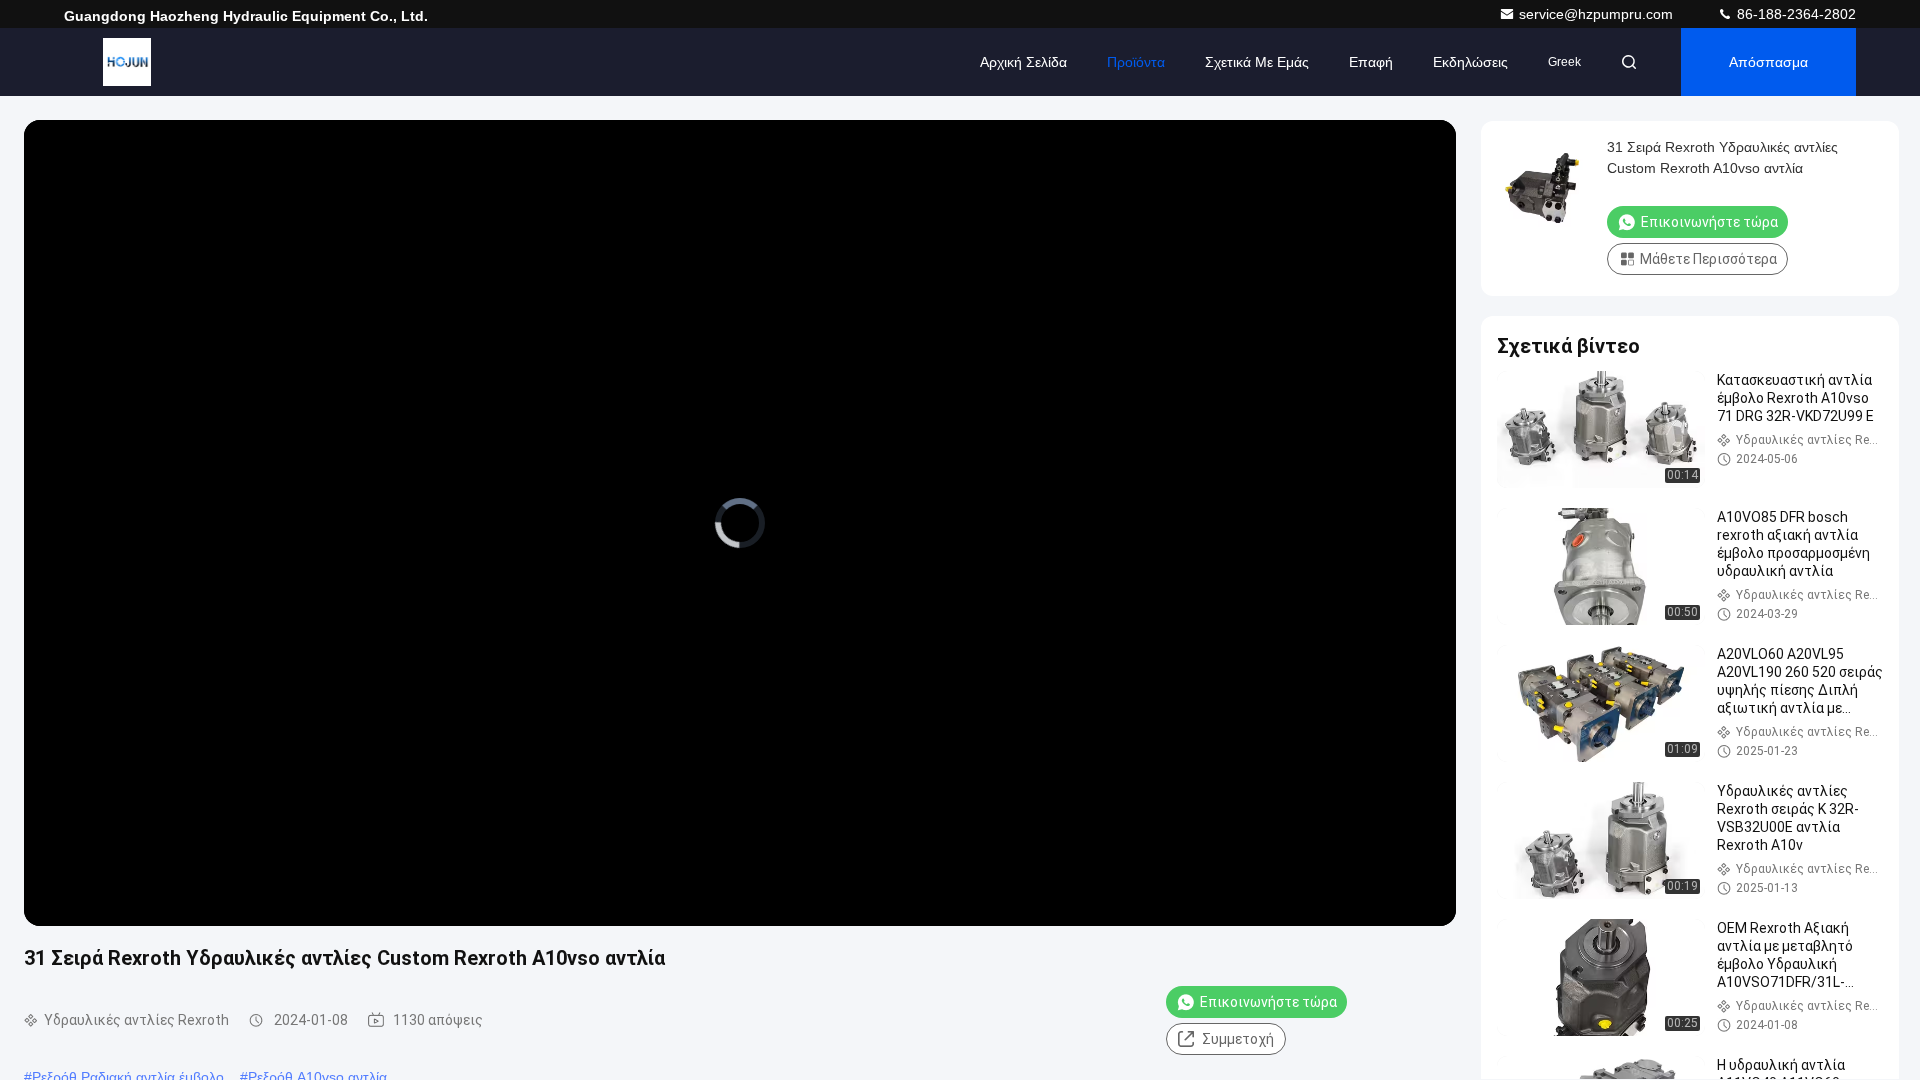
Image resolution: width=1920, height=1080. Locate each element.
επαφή (1371, 62)
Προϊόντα (1136, 62)
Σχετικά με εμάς (1257, 62)
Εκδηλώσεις (1470, 62)
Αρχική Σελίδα (1023, 62)
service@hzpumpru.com (1598, 14)
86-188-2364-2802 (1794, 14)
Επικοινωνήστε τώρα (1268, 1002)
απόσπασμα (1768, 62)
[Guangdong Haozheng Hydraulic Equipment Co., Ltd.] (127, 62)
